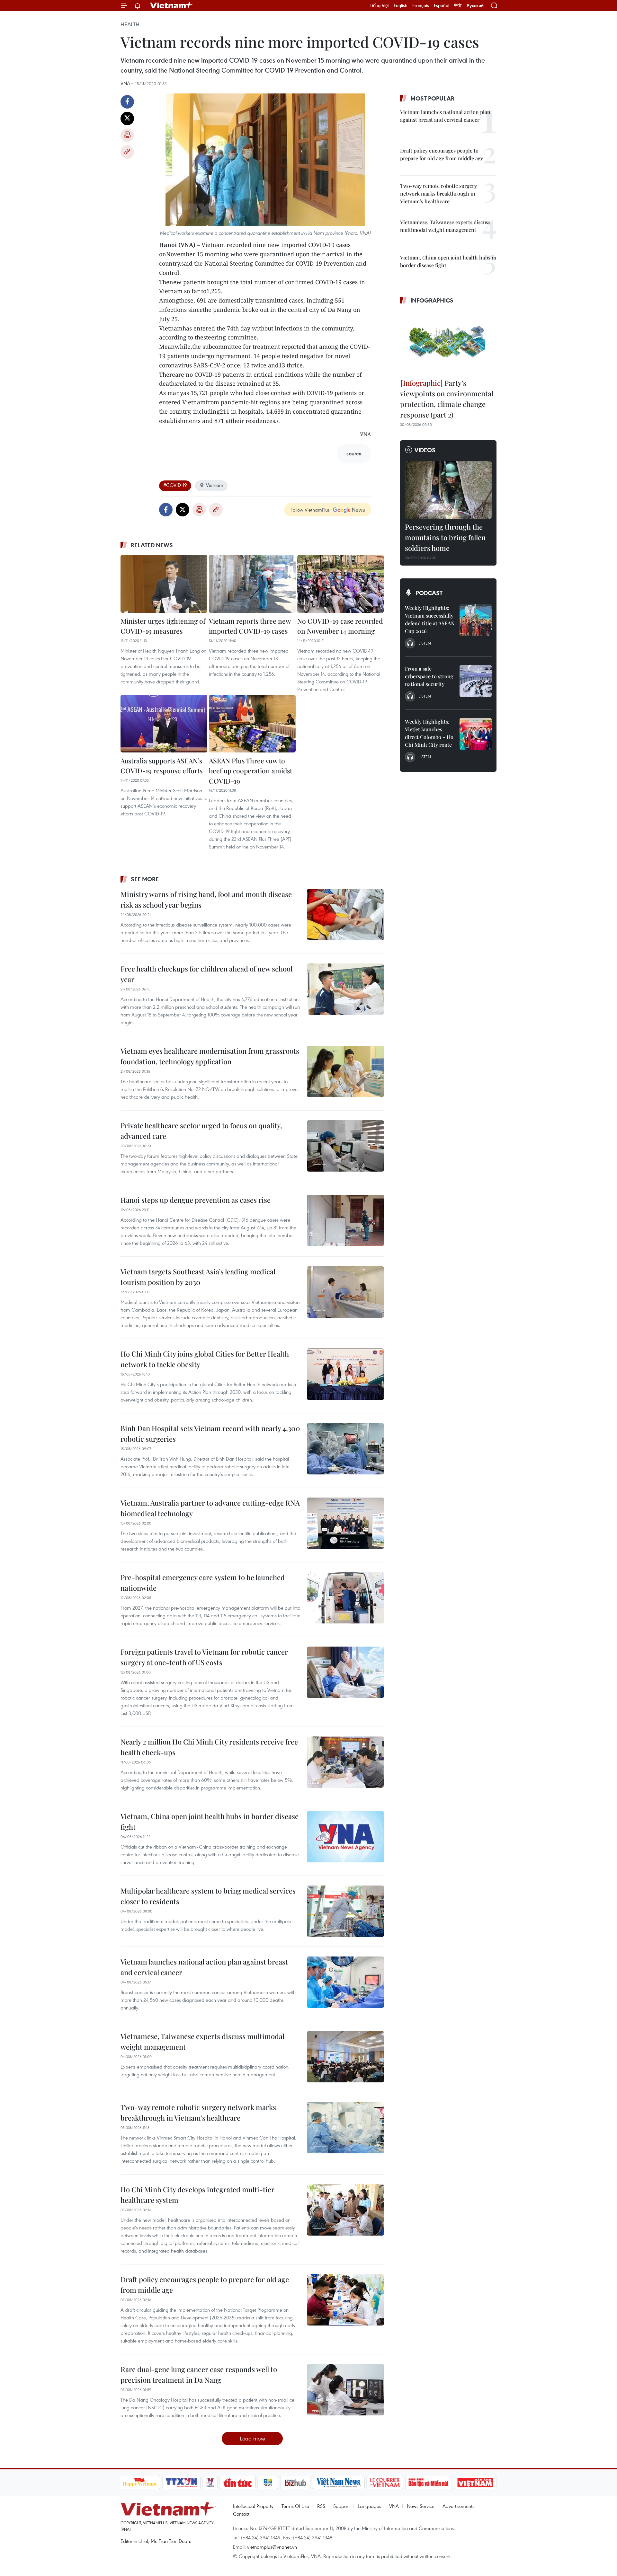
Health (130, 24)
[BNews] (268, 2483)
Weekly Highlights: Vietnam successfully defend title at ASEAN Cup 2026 (430, 619)
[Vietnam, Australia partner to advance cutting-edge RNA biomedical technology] (345, 1523)
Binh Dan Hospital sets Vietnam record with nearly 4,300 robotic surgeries (210, 1433)
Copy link (127, 152)
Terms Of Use (295, 2506)
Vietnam (215, 485)
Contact (241, 2514)
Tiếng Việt (379, 5)
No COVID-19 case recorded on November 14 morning (340, 626)
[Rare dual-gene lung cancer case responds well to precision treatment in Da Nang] (345, 2390)
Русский (475, 6)
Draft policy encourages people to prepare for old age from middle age (205, 2285)
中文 (458, 5)
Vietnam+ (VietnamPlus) (172, 5)
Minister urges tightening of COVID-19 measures (163, 626)
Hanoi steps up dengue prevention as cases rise (196, 1200)
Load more (252, 2438)
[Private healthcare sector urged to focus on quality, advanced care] (345, 1146)
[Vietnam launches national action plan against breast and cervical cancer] (345, 1982)
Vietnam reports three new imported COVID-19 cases (250, 626)
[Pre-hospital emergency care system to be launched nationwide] (345, 1598)
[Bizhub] (296, 2483)
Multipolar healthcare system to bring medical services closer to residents (208, 1896)
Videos (425, 450)
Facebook (127, 102)
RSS (321, 2506)
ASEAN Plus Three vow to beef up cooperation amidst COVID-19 (250, 771)
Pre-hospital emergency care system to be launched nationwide (203, 1583)
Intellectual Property (253, 2506)
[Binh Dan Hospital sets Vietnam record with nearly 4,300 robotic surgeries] (345, 1449)
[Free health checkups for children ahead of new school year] (345, 989)
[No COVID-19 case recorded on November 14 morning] (341, 584)
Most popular (432, 98)
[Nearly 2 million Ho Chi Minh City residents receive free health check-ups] (345, 1762)
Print (127, 135)
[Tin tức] (237, 2483)
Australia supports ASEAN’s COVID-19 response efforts (161, 766)
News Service (421, 2506)
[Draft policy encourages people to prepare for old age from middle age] (345, 2300)
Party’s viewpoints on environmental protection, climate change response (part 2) (447, 399)
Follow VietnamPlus (310, 510)
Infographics (432, 300)
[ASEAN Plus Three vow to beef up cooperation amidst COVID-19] (252, 724)
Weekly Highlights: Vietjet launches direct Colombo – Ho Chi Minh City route (429, 733)
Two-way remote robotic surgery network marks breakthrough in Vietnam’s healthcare (198, 2112)
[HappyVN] (140, 2483)
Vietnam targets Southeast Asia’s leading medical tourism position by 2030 (198, 1277)
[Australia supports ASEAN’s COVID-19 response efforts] (164, 724)
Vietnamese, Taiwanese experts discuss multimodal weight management (202, 2041)
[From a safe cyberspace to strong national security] (476, 681)
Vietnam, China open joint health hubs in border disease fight (210, 1821)
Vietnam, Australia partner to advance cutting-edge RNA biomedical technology (210, 1508)
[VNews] (210, 2483)
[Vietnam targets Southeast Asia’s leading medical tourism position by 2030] (345, 1292)
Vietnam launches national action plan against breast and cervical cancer (204, 1967)
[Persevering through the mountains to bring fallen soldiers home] (448, 490)
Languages (369, 2506)
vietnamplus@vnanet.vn (272, 2547)
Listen (425, 643)
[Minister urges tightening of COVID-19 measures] (164, 584)
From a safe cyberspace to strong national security (429, 676)
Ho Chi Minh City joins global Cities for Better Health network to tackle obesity (205, 1359)
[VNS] (339, 2483)
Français (421, 5)
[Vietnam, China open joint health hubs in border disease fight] (345, 1837)
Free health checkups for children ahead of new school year (206, 974)
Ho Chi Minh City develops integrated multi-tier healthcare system (197, 2195)
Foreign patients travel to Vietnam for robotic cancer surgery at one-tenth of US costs (204, 1657)
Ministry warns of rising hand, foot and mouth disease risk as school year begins (206, 899)
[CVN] (385, 2483)
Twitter (127, 119)
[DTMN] (429, 2483)
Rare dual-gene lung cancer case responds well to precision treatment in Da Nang (199, 2374)
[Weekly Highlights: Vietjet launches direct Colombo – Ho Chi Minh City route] (476, 734)
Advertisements (458, 2506)
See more (145, 879)
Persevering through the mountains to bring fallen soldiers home (445, 537)
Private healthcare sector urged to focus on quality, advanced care (201, 1131)
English (401, 5)
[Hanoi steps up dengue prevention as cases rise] (345, 1220)
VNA (394, 2506)
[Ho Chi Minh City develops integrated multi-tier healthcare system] (345, 2210)
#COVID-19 (175, 485)
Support (341, 2506)
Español (442, 5)
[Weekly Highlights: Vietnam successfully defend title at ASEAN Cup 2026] (476, 620)
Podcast (429, 593)
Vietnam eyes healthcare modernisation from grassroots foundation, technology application (210, 1056)
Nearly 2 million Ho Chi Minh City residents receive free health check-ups (209, 1747)
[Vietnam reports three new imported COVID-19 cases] (252, 584)
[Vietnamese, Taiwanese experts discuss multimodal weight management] (345, 2057)
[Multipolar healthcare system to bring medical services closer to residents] (345, 1911)
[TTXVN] (181, 2483)
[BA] (475, 2483)
